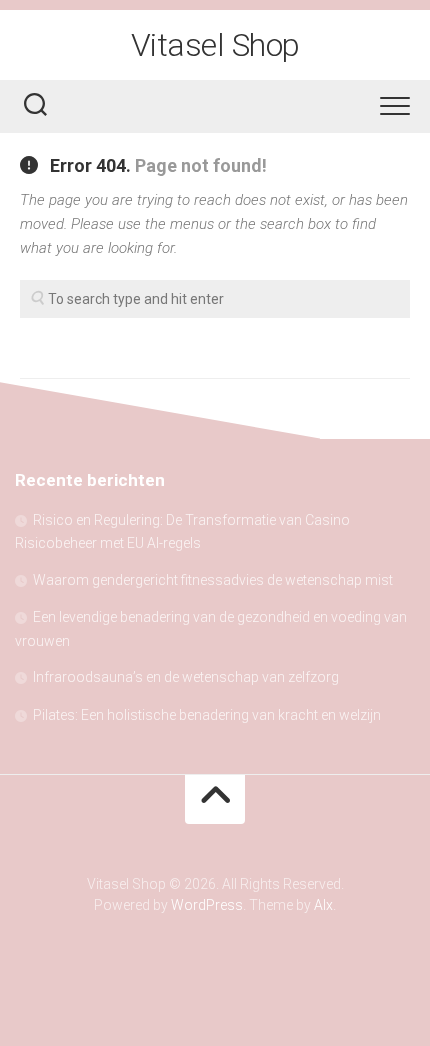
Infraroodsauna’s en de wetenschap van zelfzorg (186, 677)
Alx (323, 905)
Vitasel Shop (215, 45)
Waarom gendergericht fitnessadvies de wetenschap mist (213, 580)
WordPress (207, 905)
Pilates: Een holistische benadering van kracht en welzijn (207, 715)
